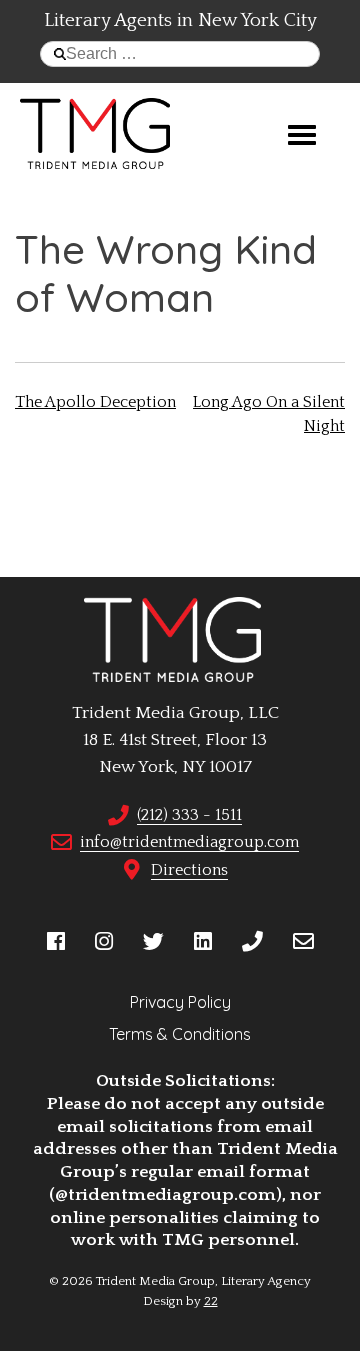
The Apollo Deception (95, 402)
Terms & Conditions (180, 1034)
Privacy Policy (180, 1002)
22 (211, 1301)
